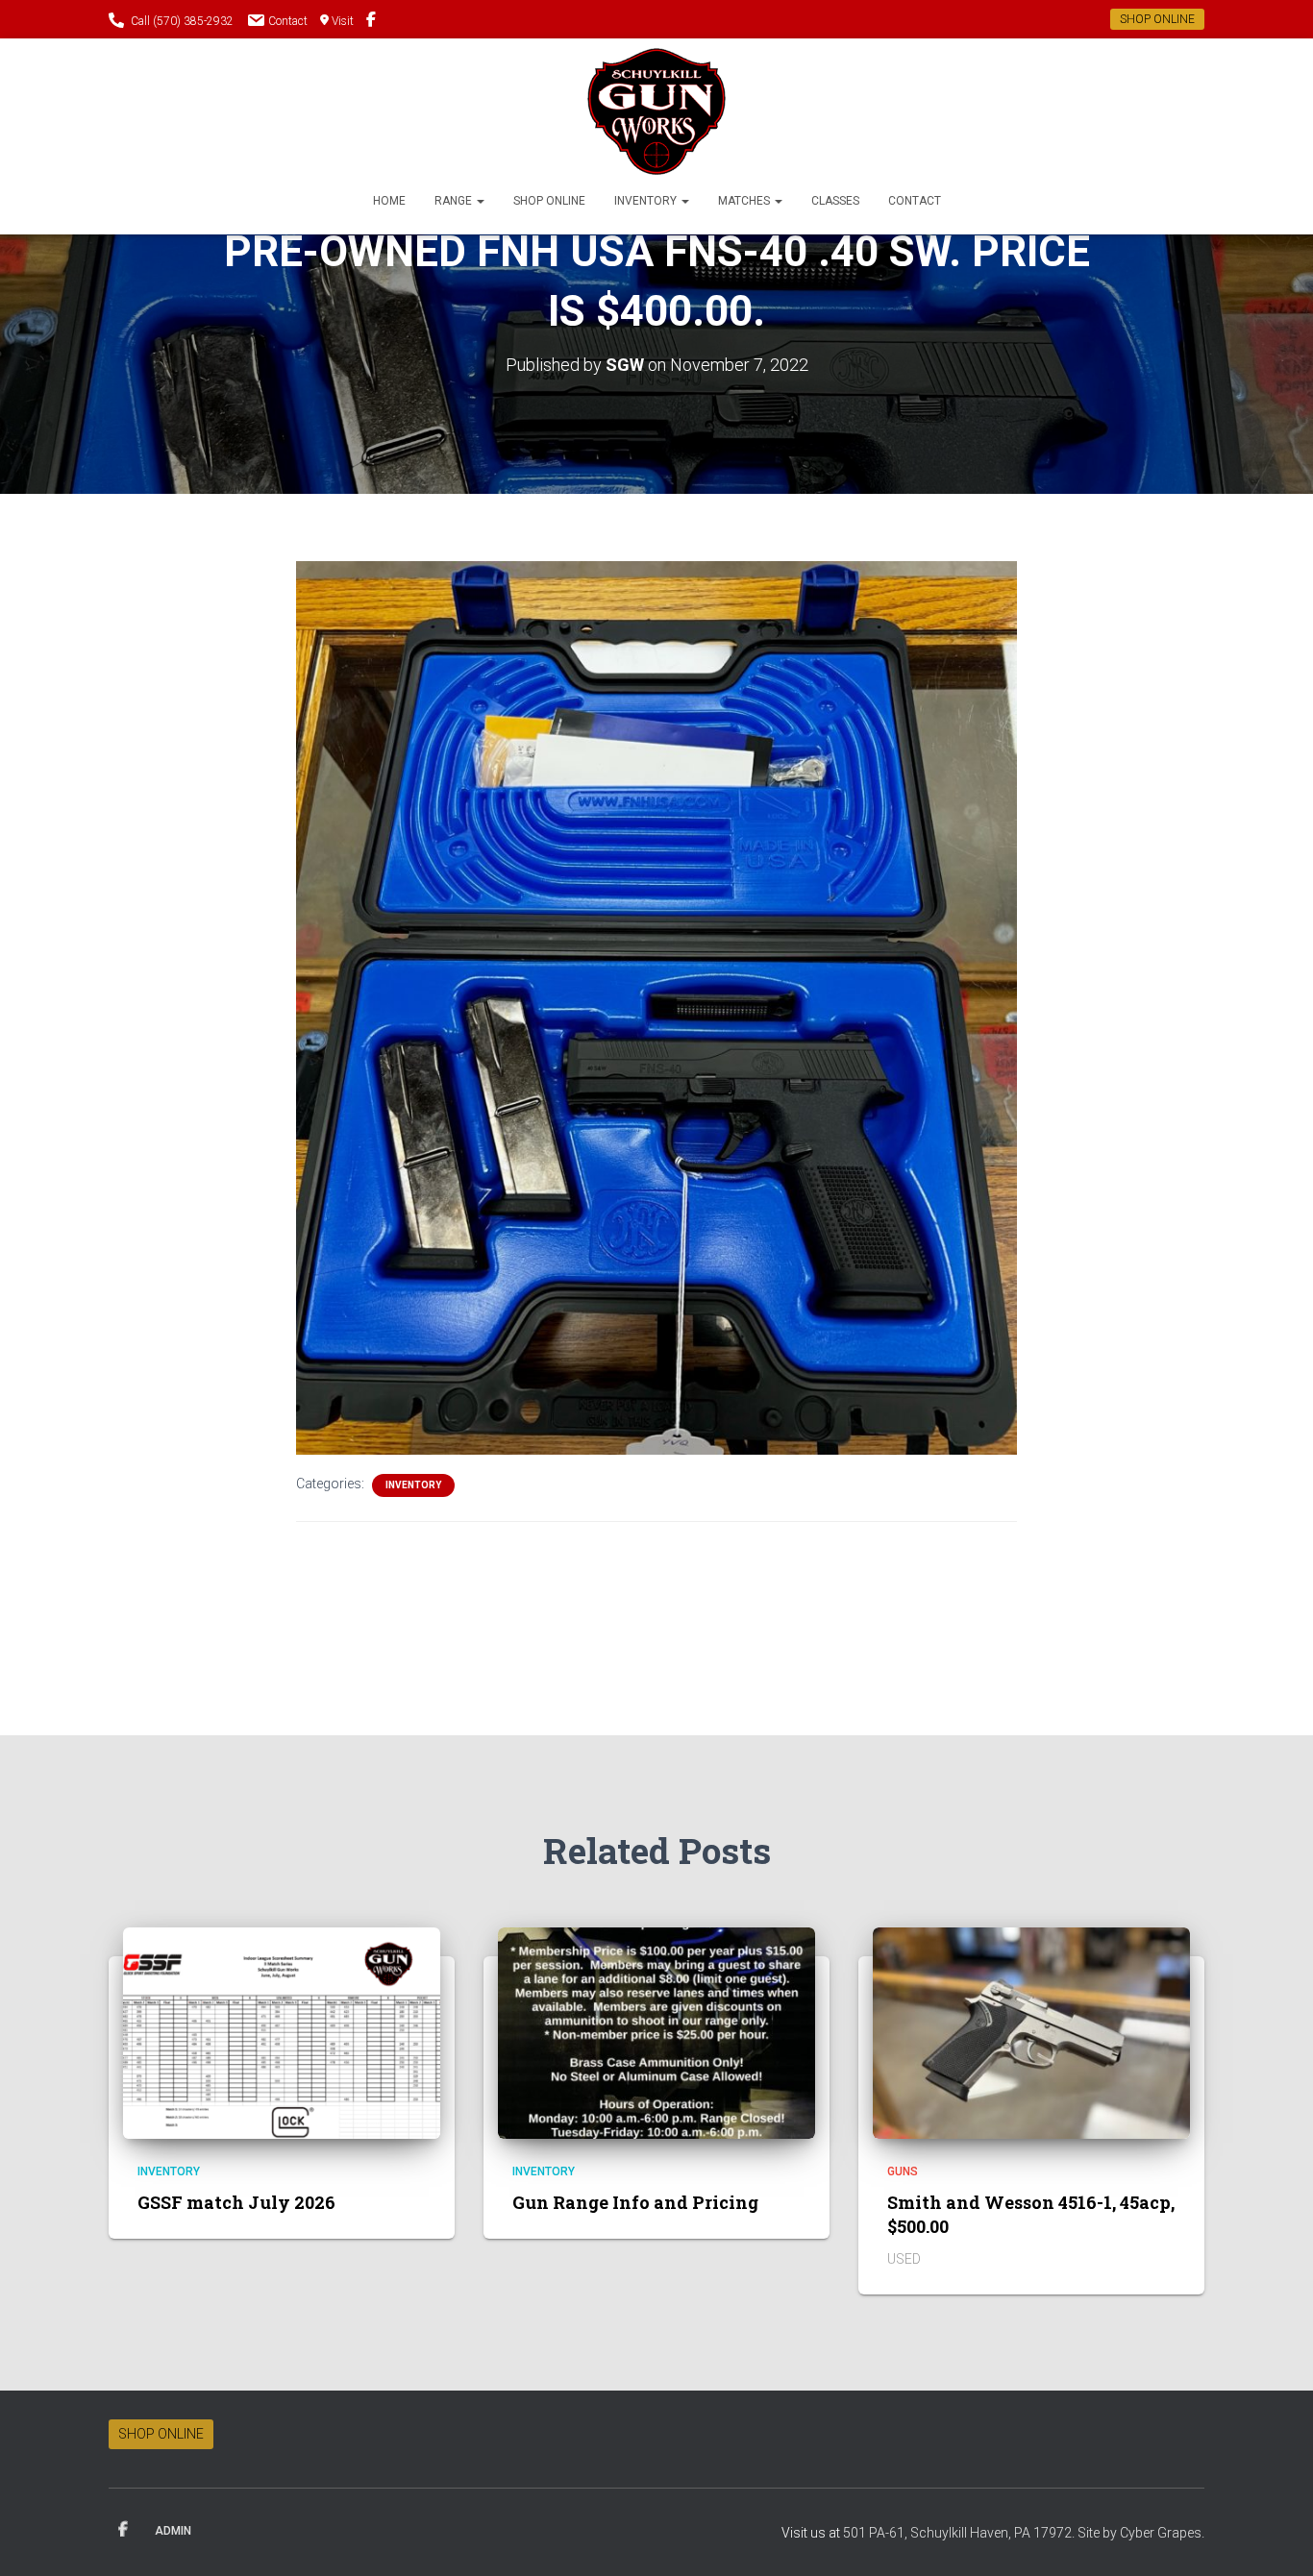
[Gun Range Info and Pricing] (656, 2031)
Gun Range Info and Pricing (635, 2202)
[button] (480, 201)
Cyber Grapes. (1162, 2533)
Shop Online (549, 201)
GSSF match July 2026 (236, 2202)
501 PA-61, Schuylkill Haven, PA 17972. (960, 2533)
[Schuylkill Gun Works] (657, 111)
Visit (343, 21)
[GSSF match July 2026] (282, 2031)
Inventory (647, 201)
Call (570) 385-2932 (182, 21)
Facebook (123, 2530)
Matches (745, 201)
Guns (903, 2171)
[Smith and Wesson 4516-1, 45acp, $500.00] (1031, 2031)
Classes (835, 201)
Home (389, 201)
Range (455, 201)
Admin (173, 2531)
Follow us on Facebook (371, 22)
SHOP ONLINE (1157, 19)
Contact (288, 21)
